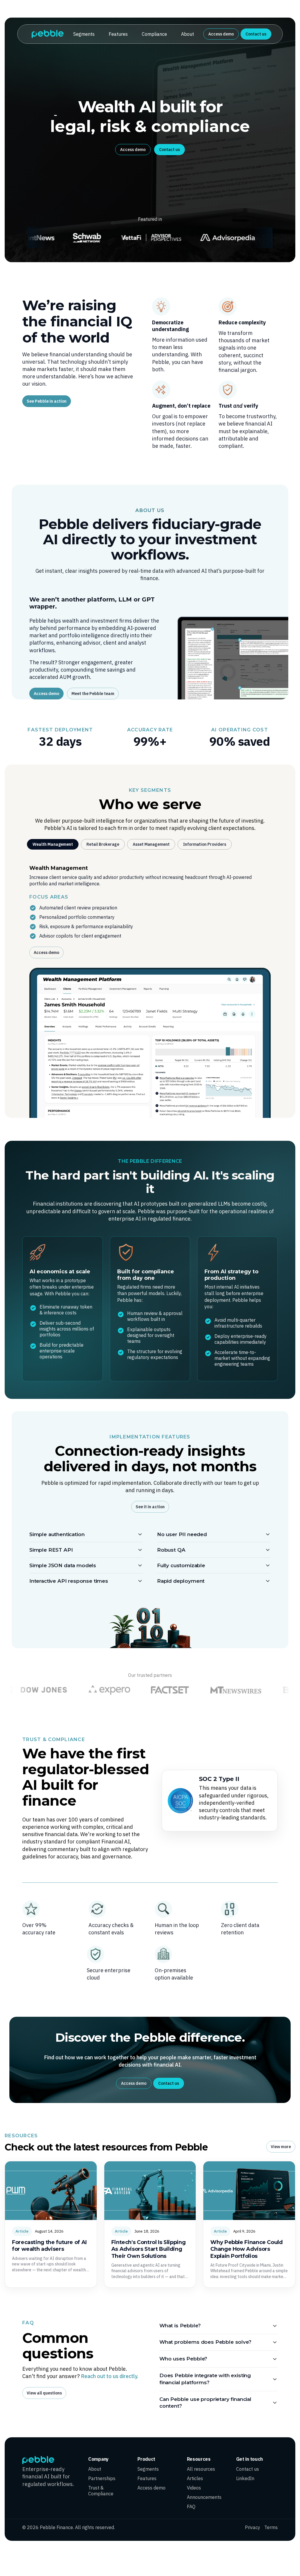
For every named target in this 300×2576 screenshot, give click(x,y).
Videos (194, 2488)
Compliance (154, 34)
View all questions (44, 2393)
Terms (271, 2527)
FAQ (191, 2506)
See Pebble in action (47, 401)
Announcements (204, 2497)
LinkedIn (245, 2478)
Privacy (253, 2527)
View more (281, 2147)
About (187, 34)
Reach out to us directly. (110, 2376)
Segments (84, 34)
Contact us (256, 34)
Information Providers (205, 844)
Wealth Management (53, 844)
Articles (195, 2478)
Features (118, 34)
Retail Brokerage (103, 844)
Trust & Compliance (101, 2491)
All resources (201, 2469)
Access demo (221, 34)
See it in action (150, 1507)
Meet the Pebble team (93, 694)
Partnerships (102, 2478)
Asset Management (151, 844)
